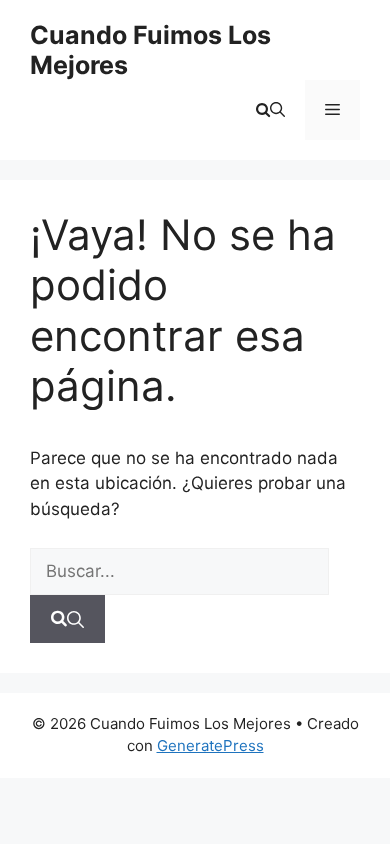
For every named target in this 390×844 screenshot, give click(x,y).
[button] (270, 110)
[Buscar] (67, 619)
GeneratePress (210, 745)
